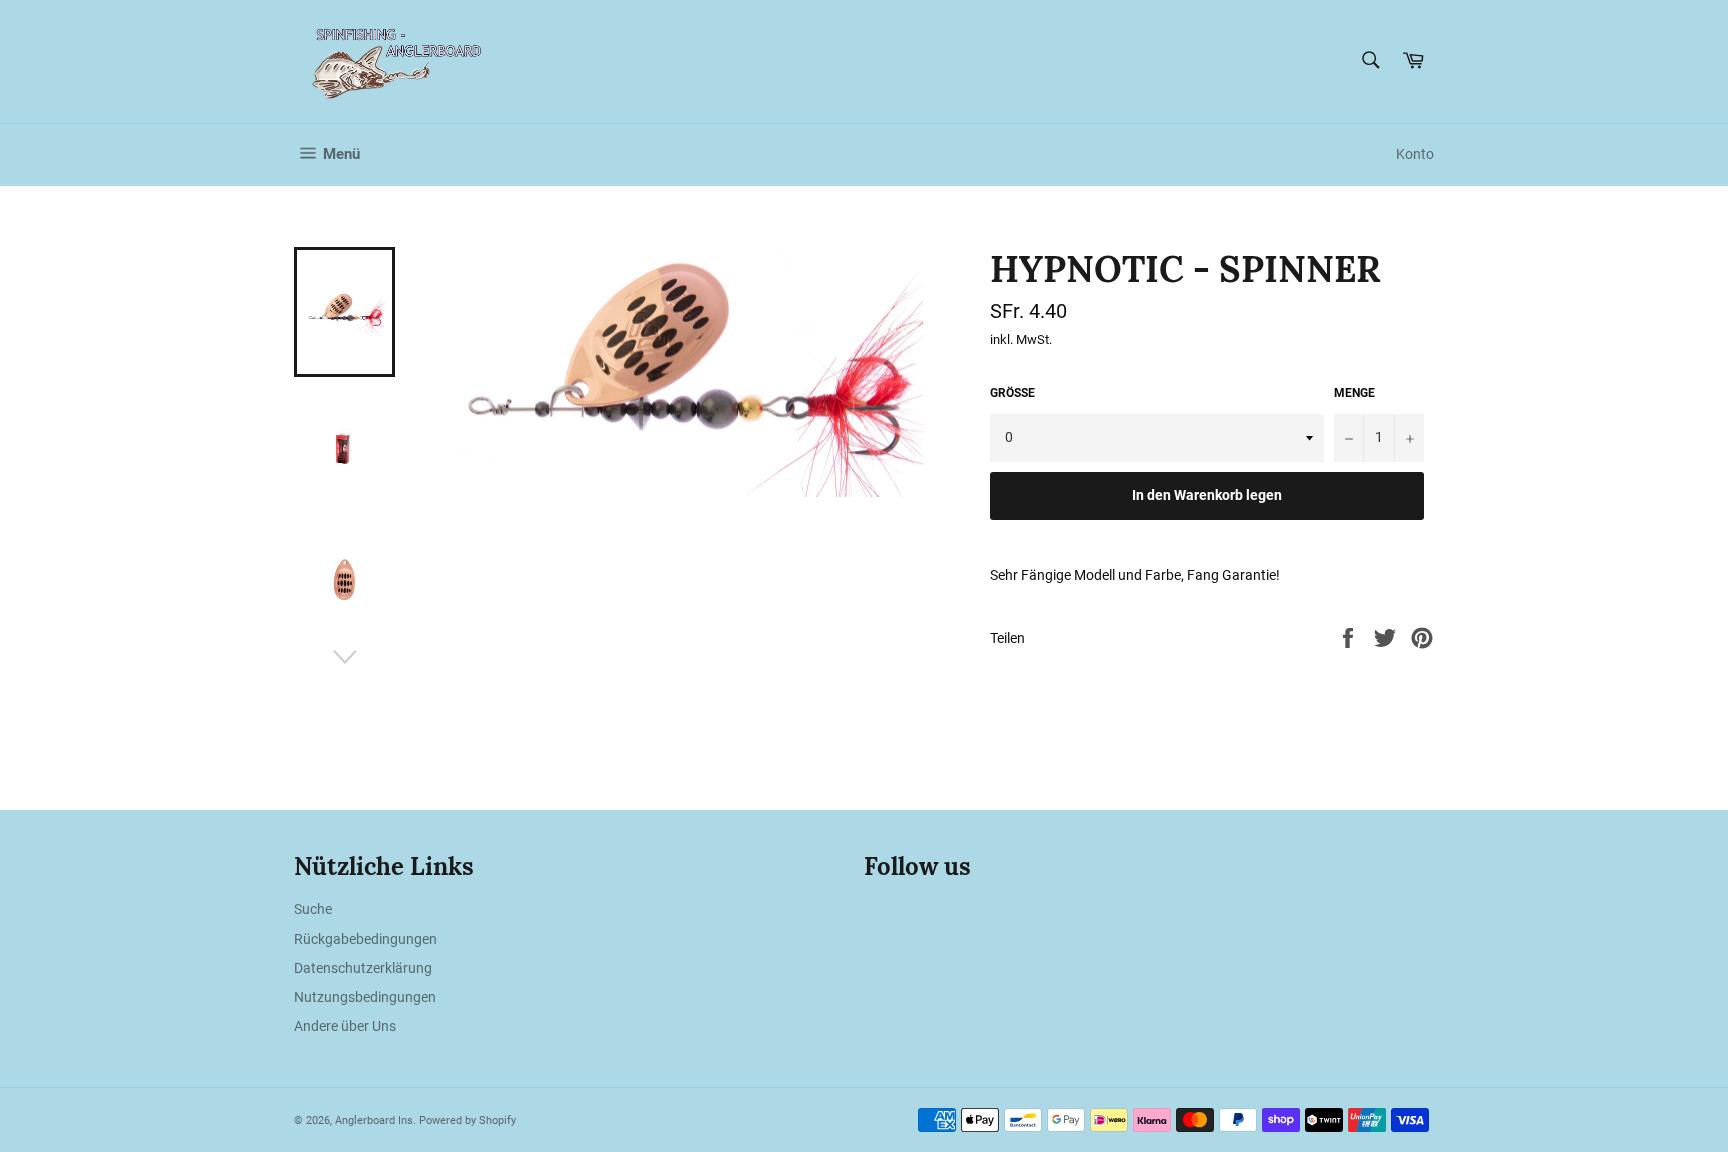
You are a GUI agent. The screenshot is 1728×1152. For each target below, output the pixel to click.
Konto (1415, 154)
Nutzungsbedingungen (365, 997)
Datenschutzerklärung (363, 968)
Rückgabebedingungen (365, 939)
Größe (1012, 393)
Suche (313, 909)
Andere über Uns (345, 1026)
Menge (1354, 393)
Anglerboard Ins (374, 1120)
